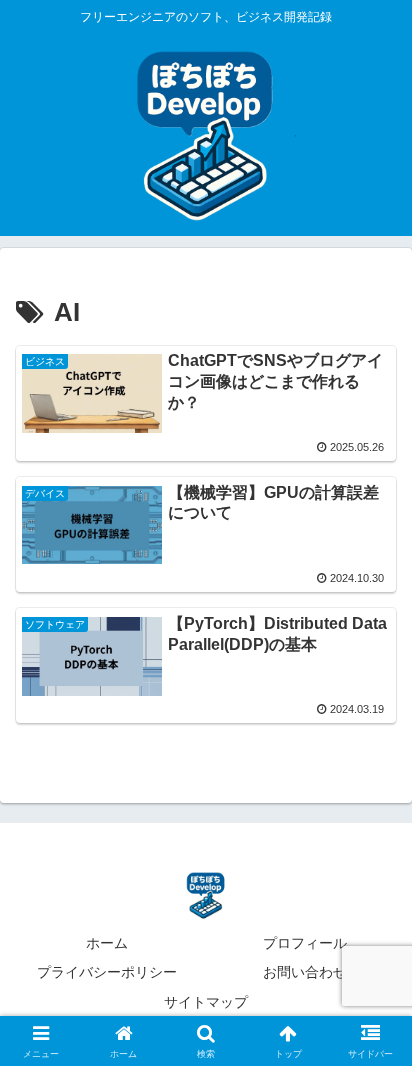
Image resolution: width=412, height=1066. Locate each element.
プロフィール (305, 943)
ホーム (107, 943)
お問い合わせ (305, 972)
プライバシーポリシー (107, 972)
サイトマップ (206, 1002)
